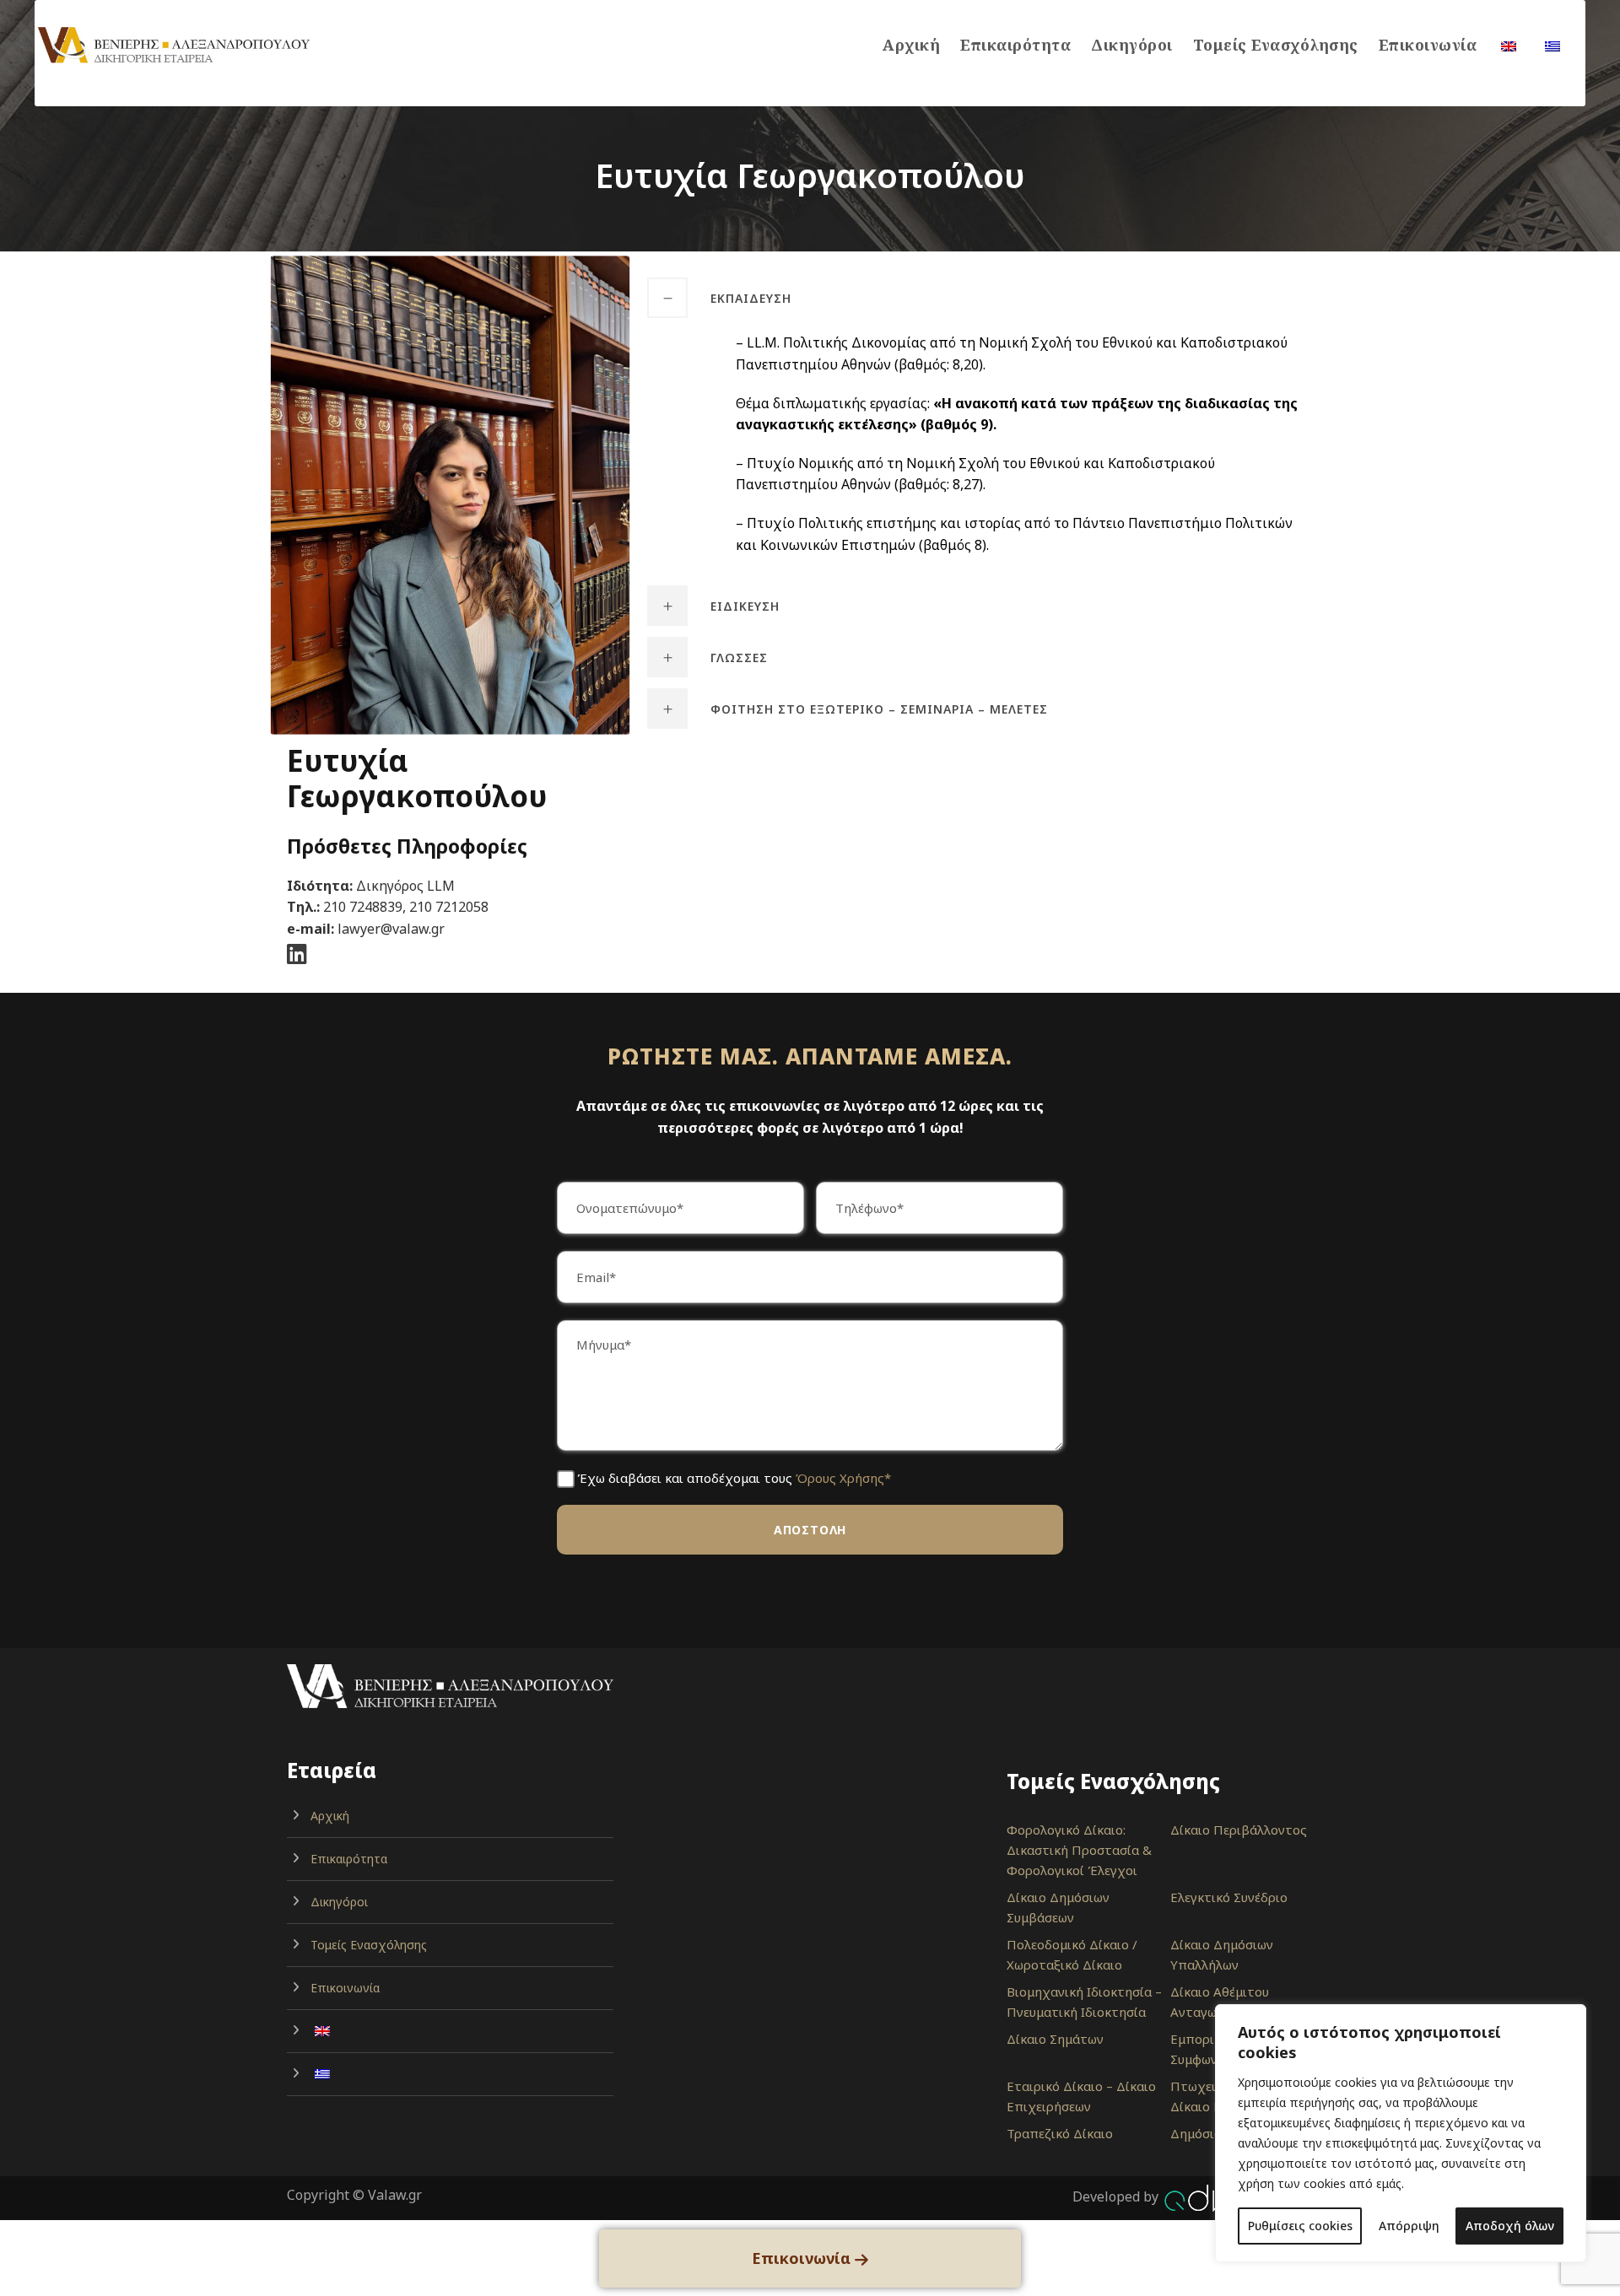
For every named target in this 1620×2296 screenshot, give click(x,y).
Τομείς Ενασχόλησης (1276, 45)
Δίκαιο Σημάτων (1055, 2039)
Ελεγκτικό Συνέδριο (1229, 1897)
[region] (1401, 2133)
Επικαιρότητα (1015, 45)
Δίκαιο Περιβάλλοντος (1239, 1830)
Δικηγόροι (1132, 45)
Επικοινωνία (1428, 45)
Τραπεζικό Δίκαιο (1060, 2133)
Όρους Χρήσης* (843, 1478)
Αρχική (911, 45)
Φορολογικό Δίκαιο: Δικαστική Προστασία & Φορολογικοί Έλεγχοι (1079, 1850)
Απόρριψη (1409, 2226)
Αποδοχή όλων (1510, 2226)
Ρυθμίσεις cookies (1300, 2226)
